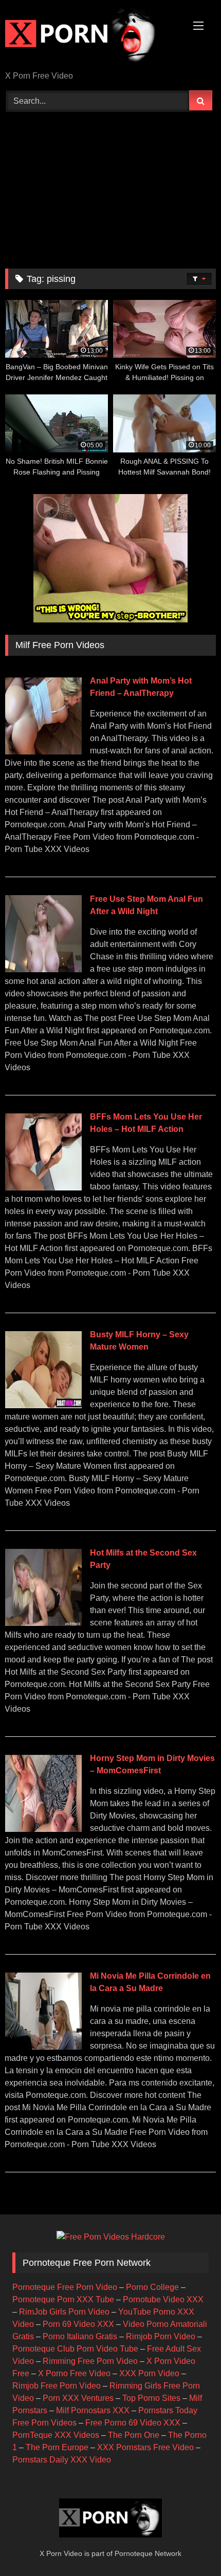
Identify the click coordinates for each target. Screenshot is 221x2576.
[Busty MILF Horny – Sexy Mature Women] (43, 1405)
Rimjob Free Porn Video (57, 2386)
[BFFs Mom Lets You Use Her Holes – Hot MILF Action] (43, 1188)
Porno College (152, 2287)
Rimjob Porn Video (161, 2336)
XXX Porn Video (149, 2373)
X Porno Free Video (74, 2373)
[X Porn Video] (90, 36)
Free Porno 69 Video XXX (133, 2423)
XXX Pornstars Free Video (145, 2447)
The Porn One (134, 2435)
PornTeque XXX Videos (56, 2435)
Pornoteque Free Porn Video (65, 2287)
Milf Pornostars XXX (93, 2410)
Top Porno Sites (151, 2398)
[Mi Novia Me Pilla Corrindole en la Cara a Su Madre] (43, 2047)
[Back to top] (189, 2545)
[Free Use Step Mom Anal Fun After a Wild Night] (43, 969)
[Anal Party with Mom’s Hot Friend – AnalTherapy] (43, 752)
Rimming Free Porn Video (90, 2361)
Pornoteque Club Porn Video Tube (75, 2349)
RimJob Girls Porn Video (64, 2312)
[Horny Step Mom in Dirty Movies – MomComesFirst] (43, 1829)
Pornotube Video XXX (163, 2299)
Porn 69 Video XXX (78, 2324)
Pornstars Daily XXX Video (62, 2460)
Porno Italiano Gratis (80, 2336)
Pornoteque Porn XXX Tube (63, 2299)
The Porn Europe (57, 2447)
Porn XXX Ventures (78, 2398)
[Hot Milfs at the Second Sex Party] (43, 1623)
